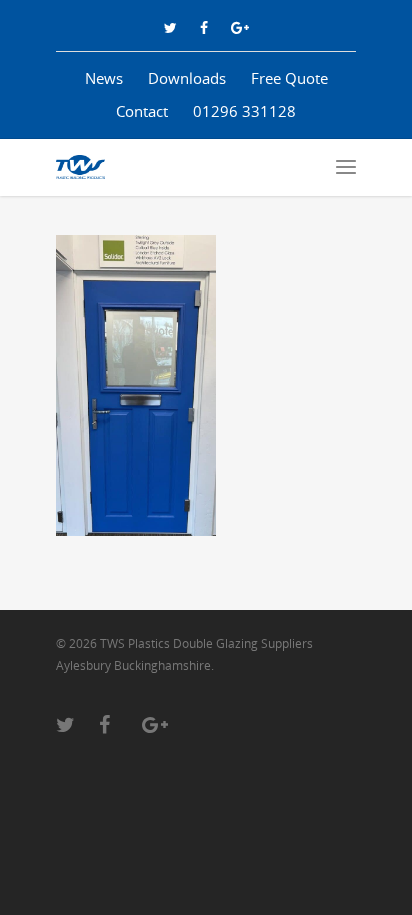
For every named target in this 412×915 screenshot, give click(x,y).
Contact (142, 111)
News (104, 78)
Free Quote (289, 78)
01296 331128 (244, 111)
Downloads (187, 78)
